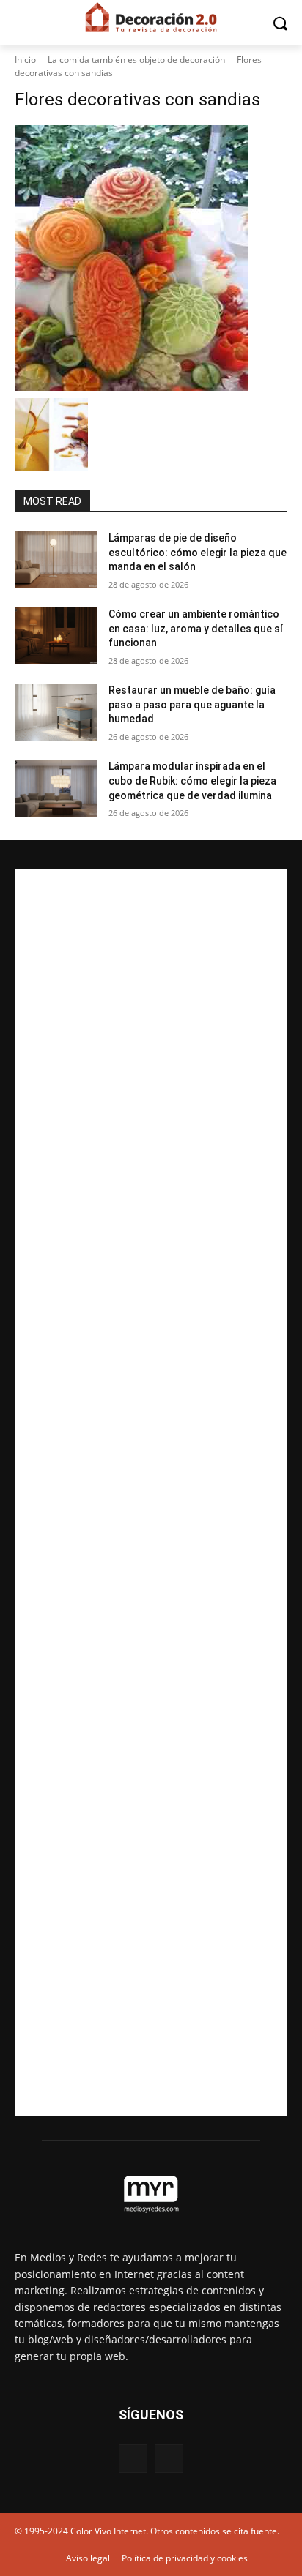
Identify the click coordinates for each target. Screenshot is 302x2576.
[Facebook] (133, 2459)
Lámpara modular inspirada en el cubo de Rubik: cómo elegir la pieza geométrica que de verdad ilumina (192, 780)
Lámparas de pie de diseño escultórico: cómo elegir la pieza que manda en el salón (198, 552)
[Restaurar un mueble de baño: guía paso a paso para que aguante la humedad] (56, 712)
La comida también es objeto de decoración (136, 60)
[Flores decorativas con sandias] (151, 258)
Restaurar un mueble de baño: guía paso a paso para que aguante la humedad (192, 704)
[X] (169, 2459)
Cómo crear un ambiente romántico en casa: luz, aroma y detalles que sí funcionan (196, 628)
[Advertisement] (151, 1493)
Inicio (25, 60)
